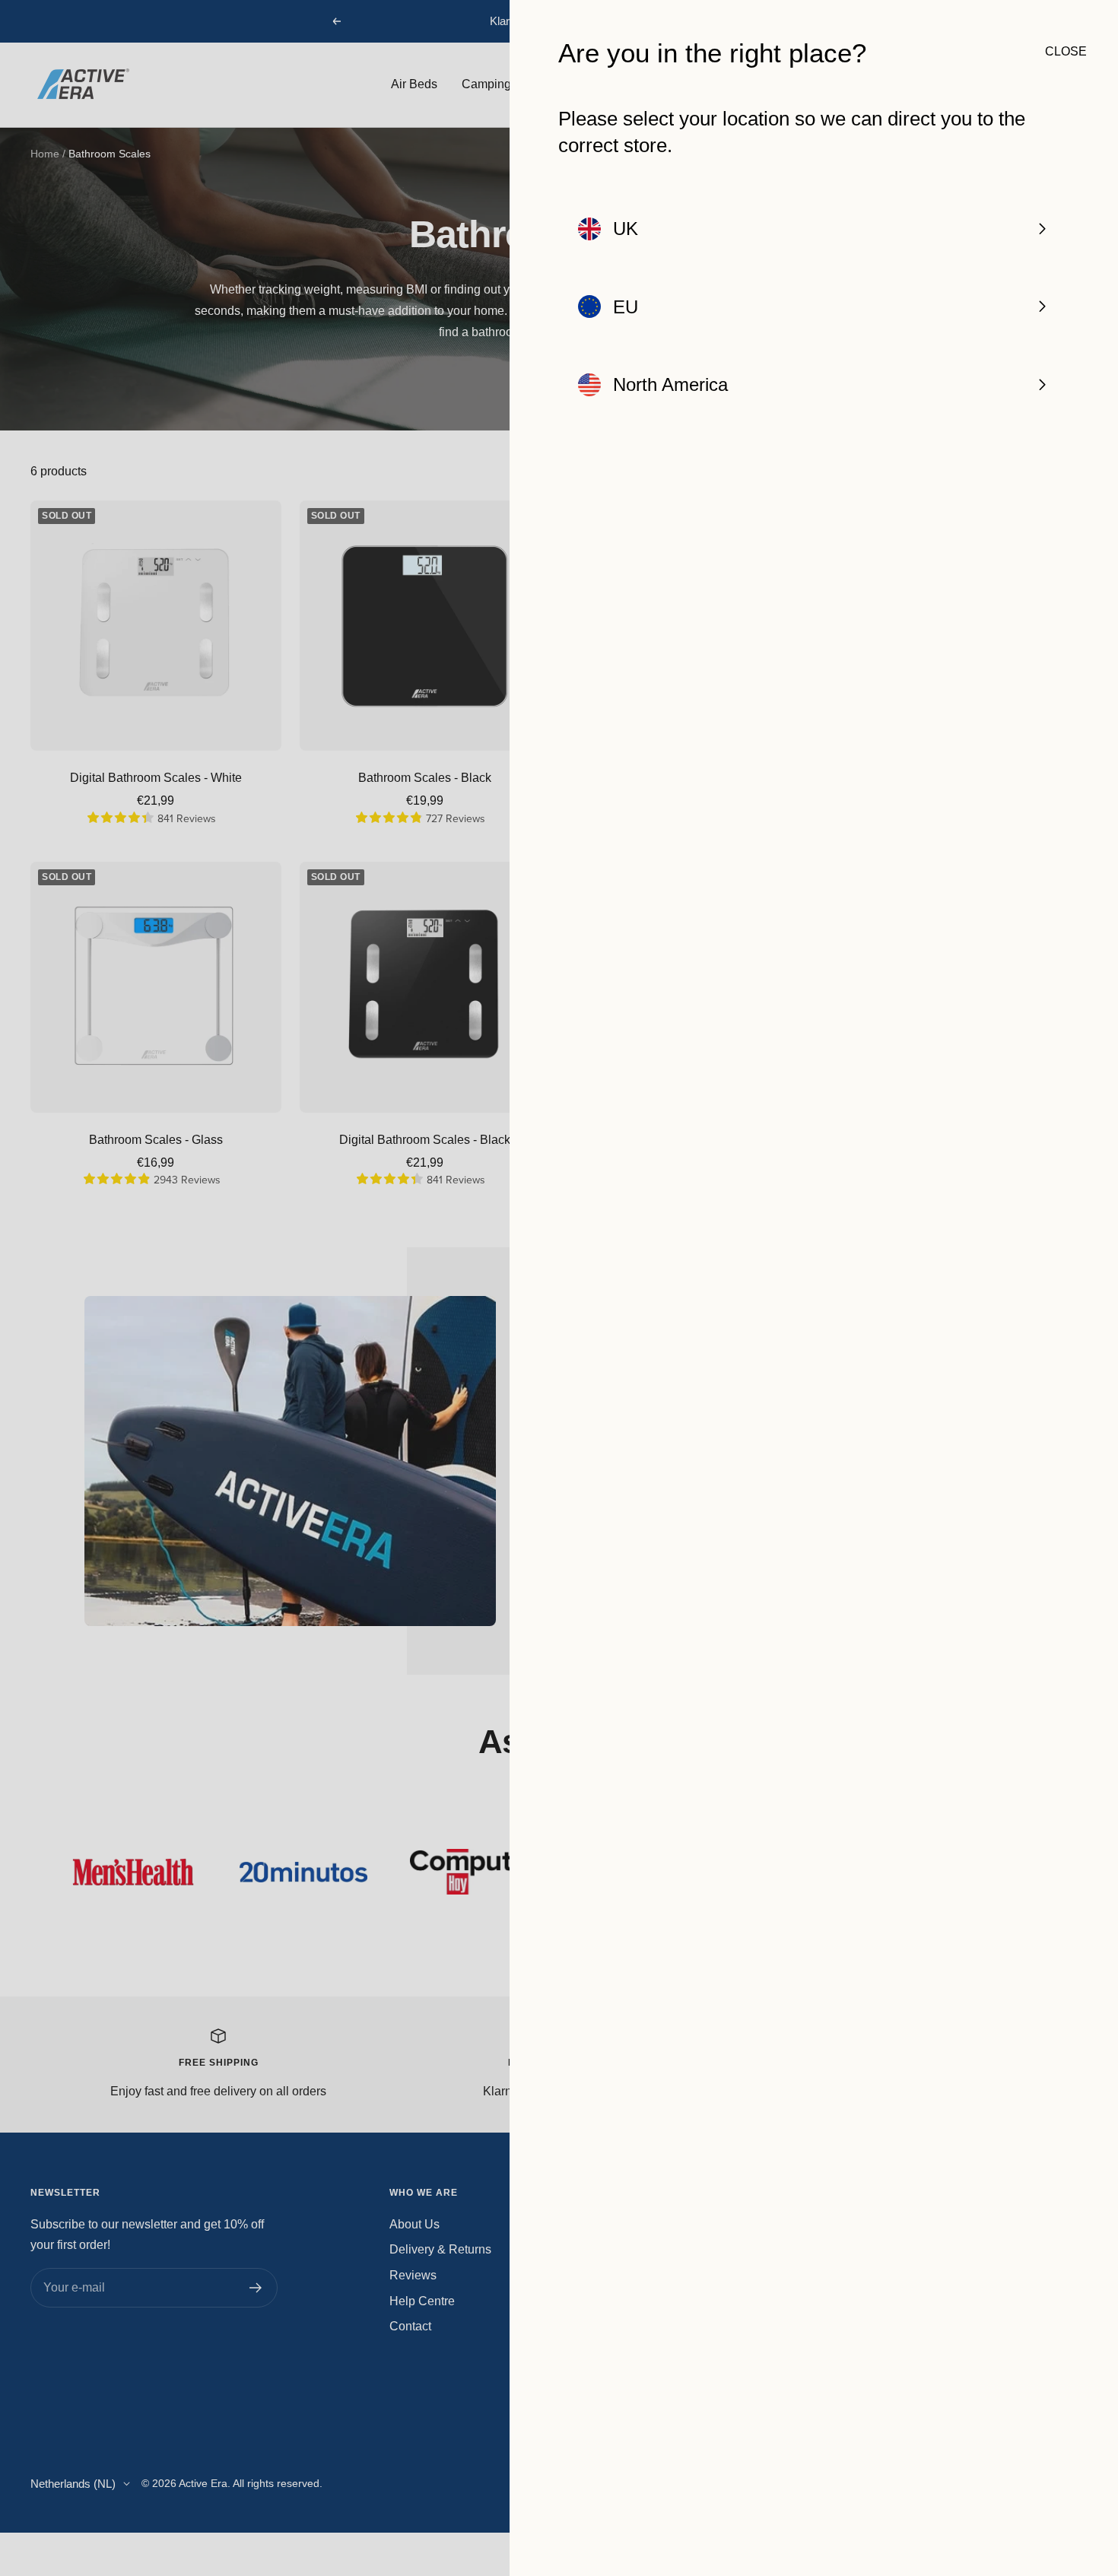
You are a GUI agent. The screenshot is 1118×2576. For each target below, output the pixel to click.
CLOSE (1057, 51)
